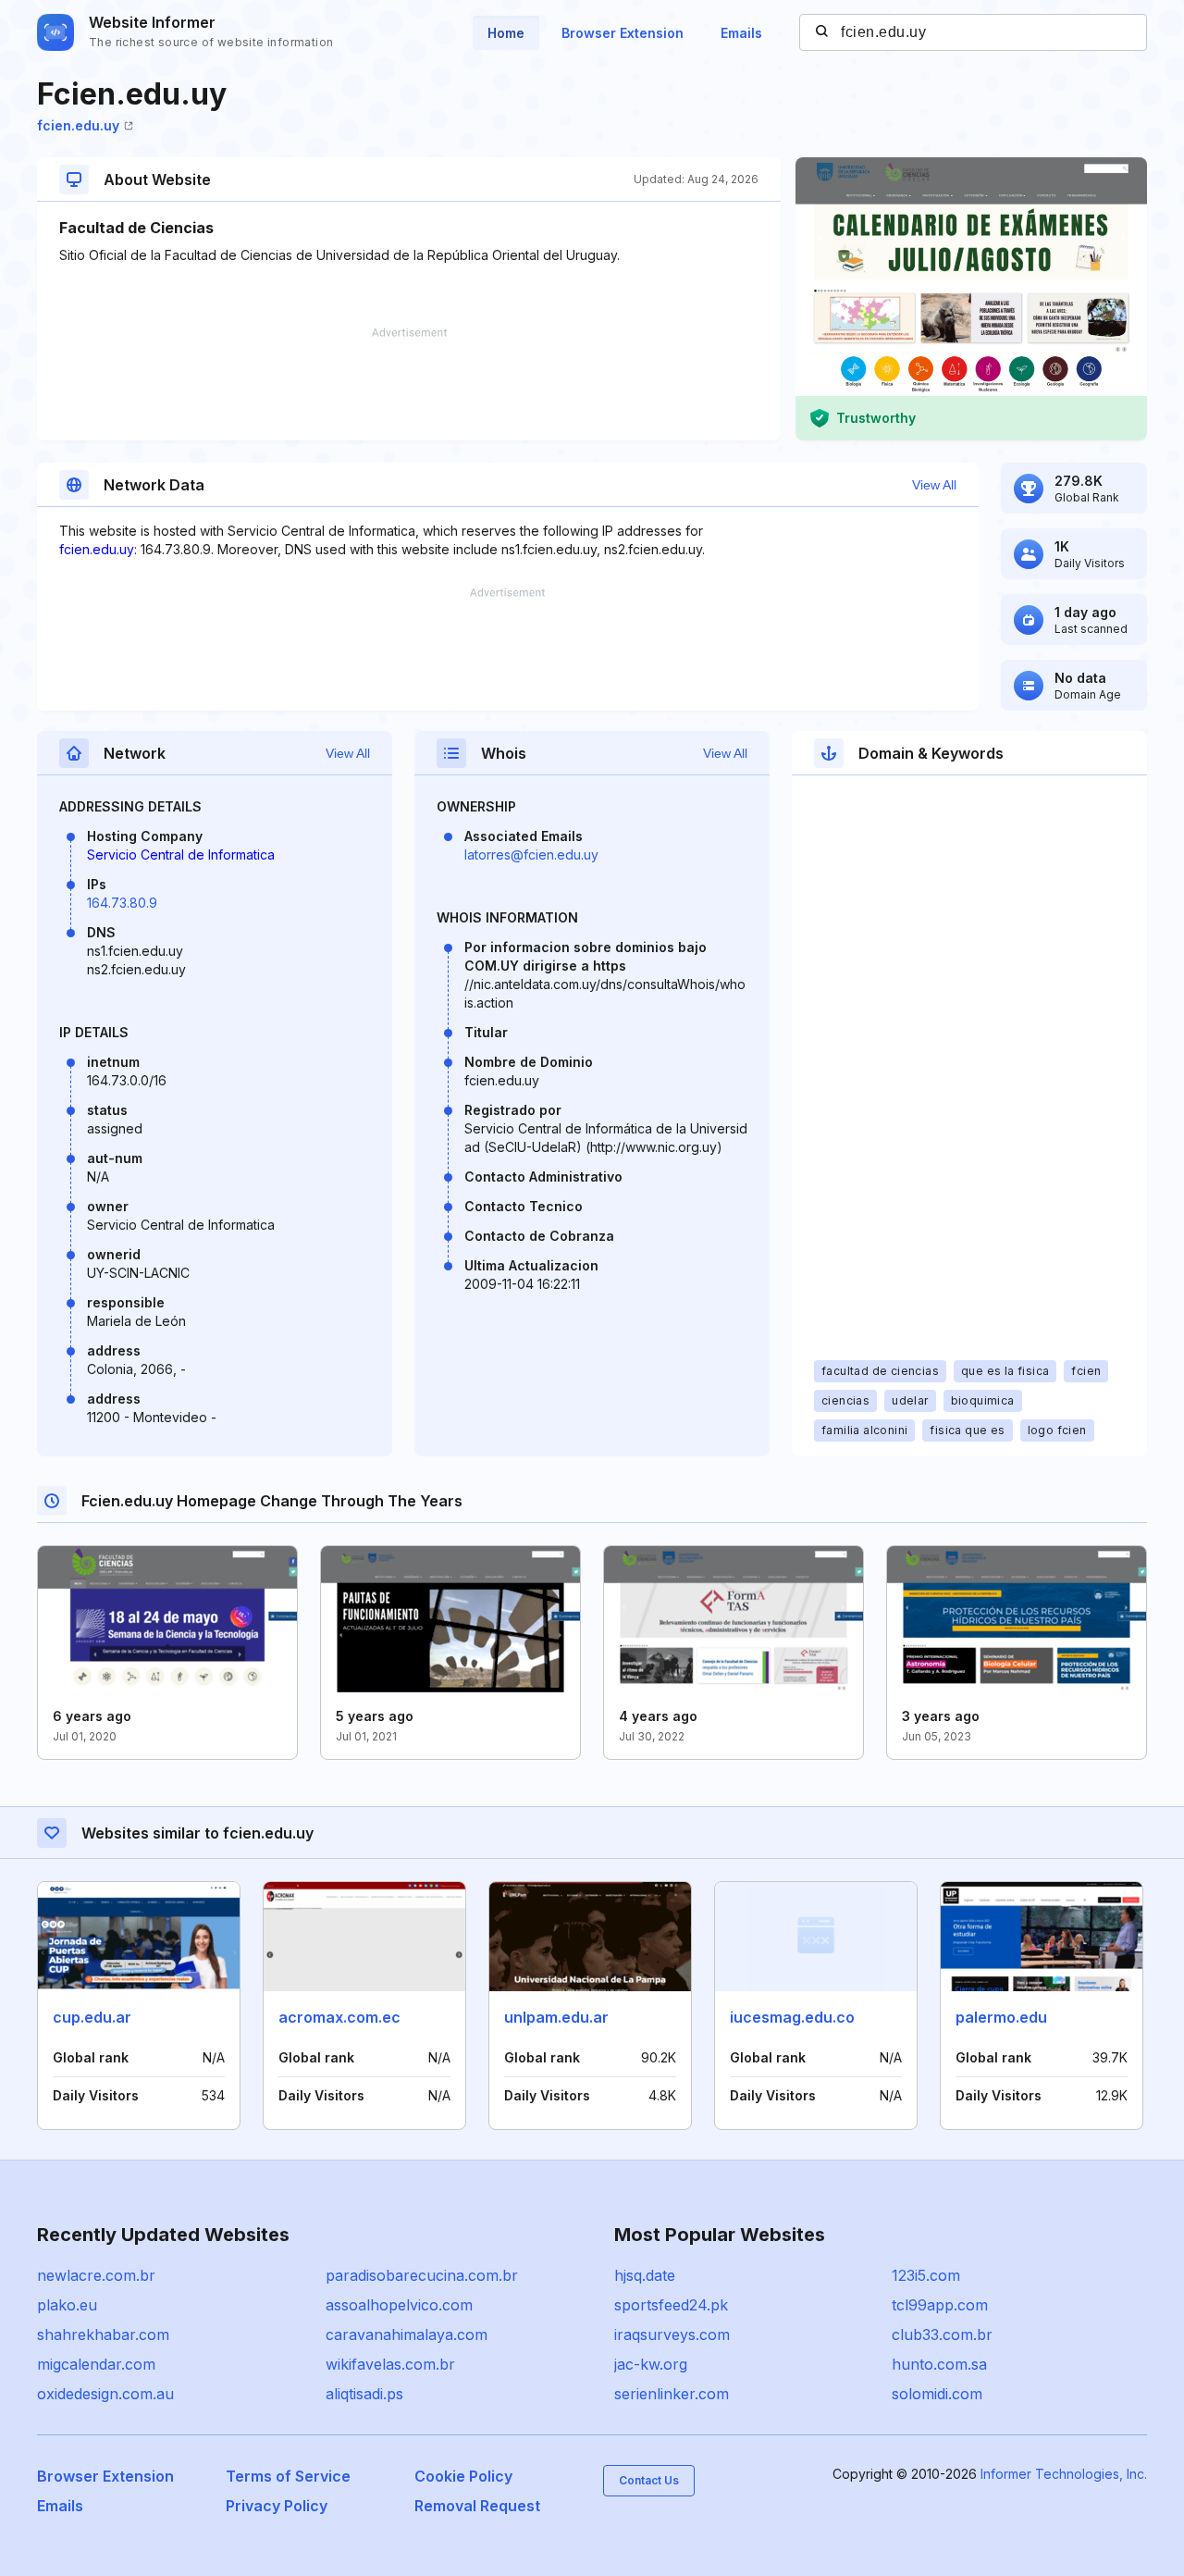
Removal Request (477, 2506)
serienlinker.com (672, 2394)
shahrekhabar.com (103, 2334)
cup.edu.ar (92, 2017)
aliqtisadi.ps (364, 2394)
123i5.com (926, 2275)
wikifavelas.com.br (390, 2364)
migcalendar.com (96, 2364)
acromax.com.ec (339, 2017)
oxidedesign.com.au (105, 2394)
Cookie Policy (463, 2476)
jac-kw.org (651, 2364)
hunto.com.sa (939, 2364)
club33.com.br (942, 2334)
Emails (741, 33)
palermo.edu (1001, 2017)
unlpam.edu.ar (556, 2017)
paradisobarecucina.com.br (422, 2275)
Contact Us (649, 2480)
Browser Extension (623, 33)
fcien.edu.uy (78, 125)
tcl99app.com (940, 2305)
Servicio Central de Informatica (181, 855)
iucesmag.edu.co (792, 2017)
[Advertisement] (409, 384)
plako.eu (67, 2305)
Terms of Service (288, 2476)
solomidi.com (937, 2394)
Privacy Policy (277, 2506)
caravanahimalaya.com (407, 2334)
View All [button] (934, 485)
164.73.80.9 (122, 903)
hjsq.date (645, 2275)
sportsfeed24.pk (671, 2305)
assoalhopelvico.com (399, 2305)
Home (506, 33)
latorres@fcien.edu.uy (531, 855)
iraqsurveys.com (672, 2334)
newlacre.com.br (96, 2275)
